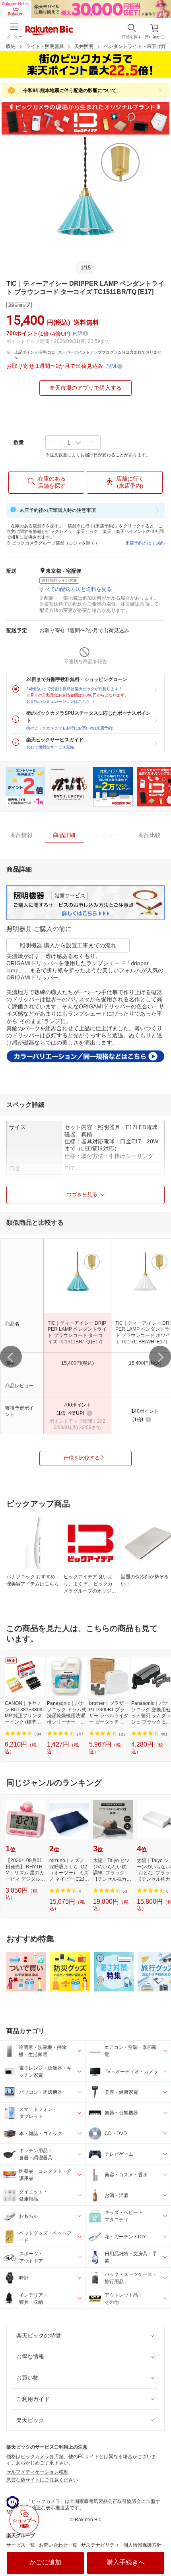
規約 (160, 543)
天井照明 (84, 46)
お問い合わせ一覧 (58, 2545)
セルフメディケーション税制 (37, 2472)
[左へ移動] (11, 1357)
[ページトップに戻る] (159, 2550)
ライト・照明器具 (45, 46)
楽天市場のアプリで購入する (85, 388)
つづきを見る (82, 1194)
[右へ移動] (160, 1357)
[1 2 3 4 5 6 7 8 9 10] (73, 442)
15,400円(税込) (78, 1363)
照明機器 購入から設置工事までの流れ (68, 945)
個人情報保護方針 (142, 2545)
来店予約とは (138, 543)
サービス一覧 (21, 2545)
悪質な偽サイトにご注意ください (42, 2480)
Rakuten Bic (49, 31)
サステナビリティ (100, 2545)
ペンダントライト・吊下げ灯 (135, 46)
